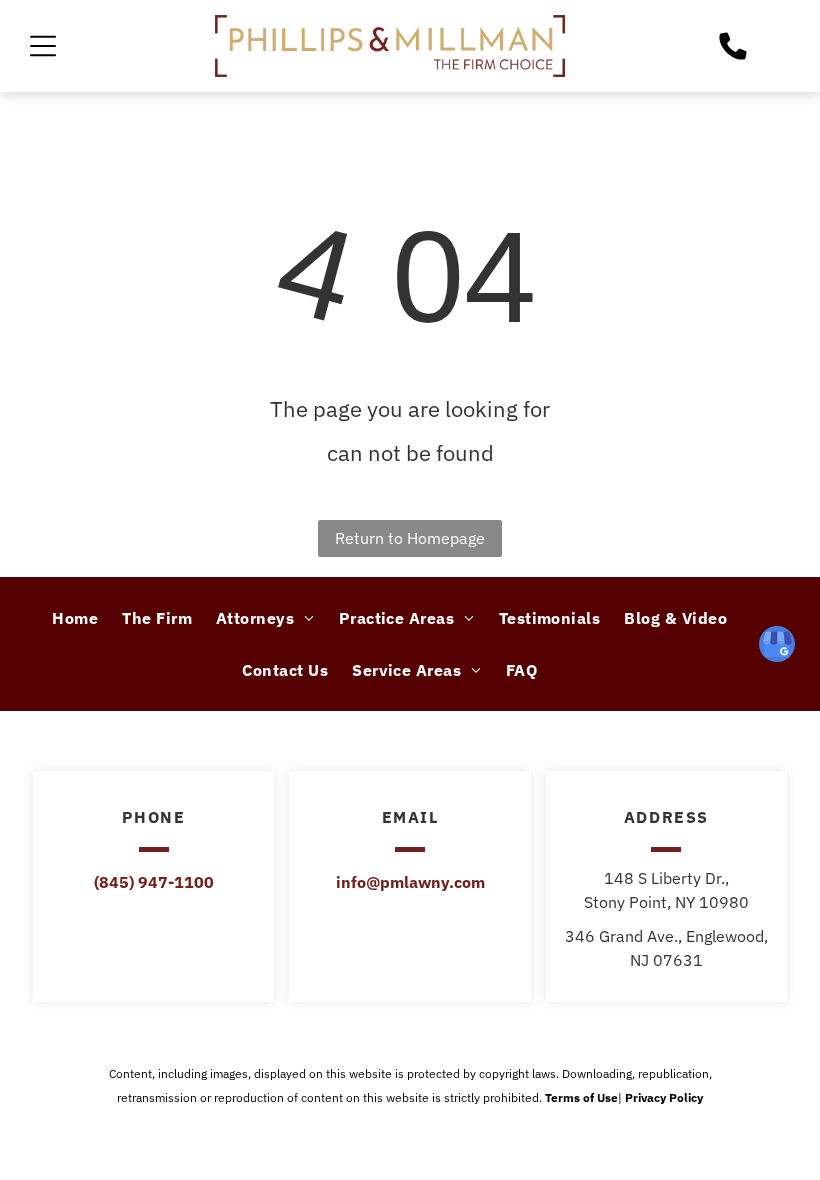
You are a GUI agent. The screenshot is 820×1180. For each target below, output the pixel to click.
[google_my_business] (777, 646)
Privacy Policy (664, 1097)
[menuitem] (75, 618)
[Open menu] (43, 46)
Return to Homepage (410, 538)
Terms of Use (581, 1097)
